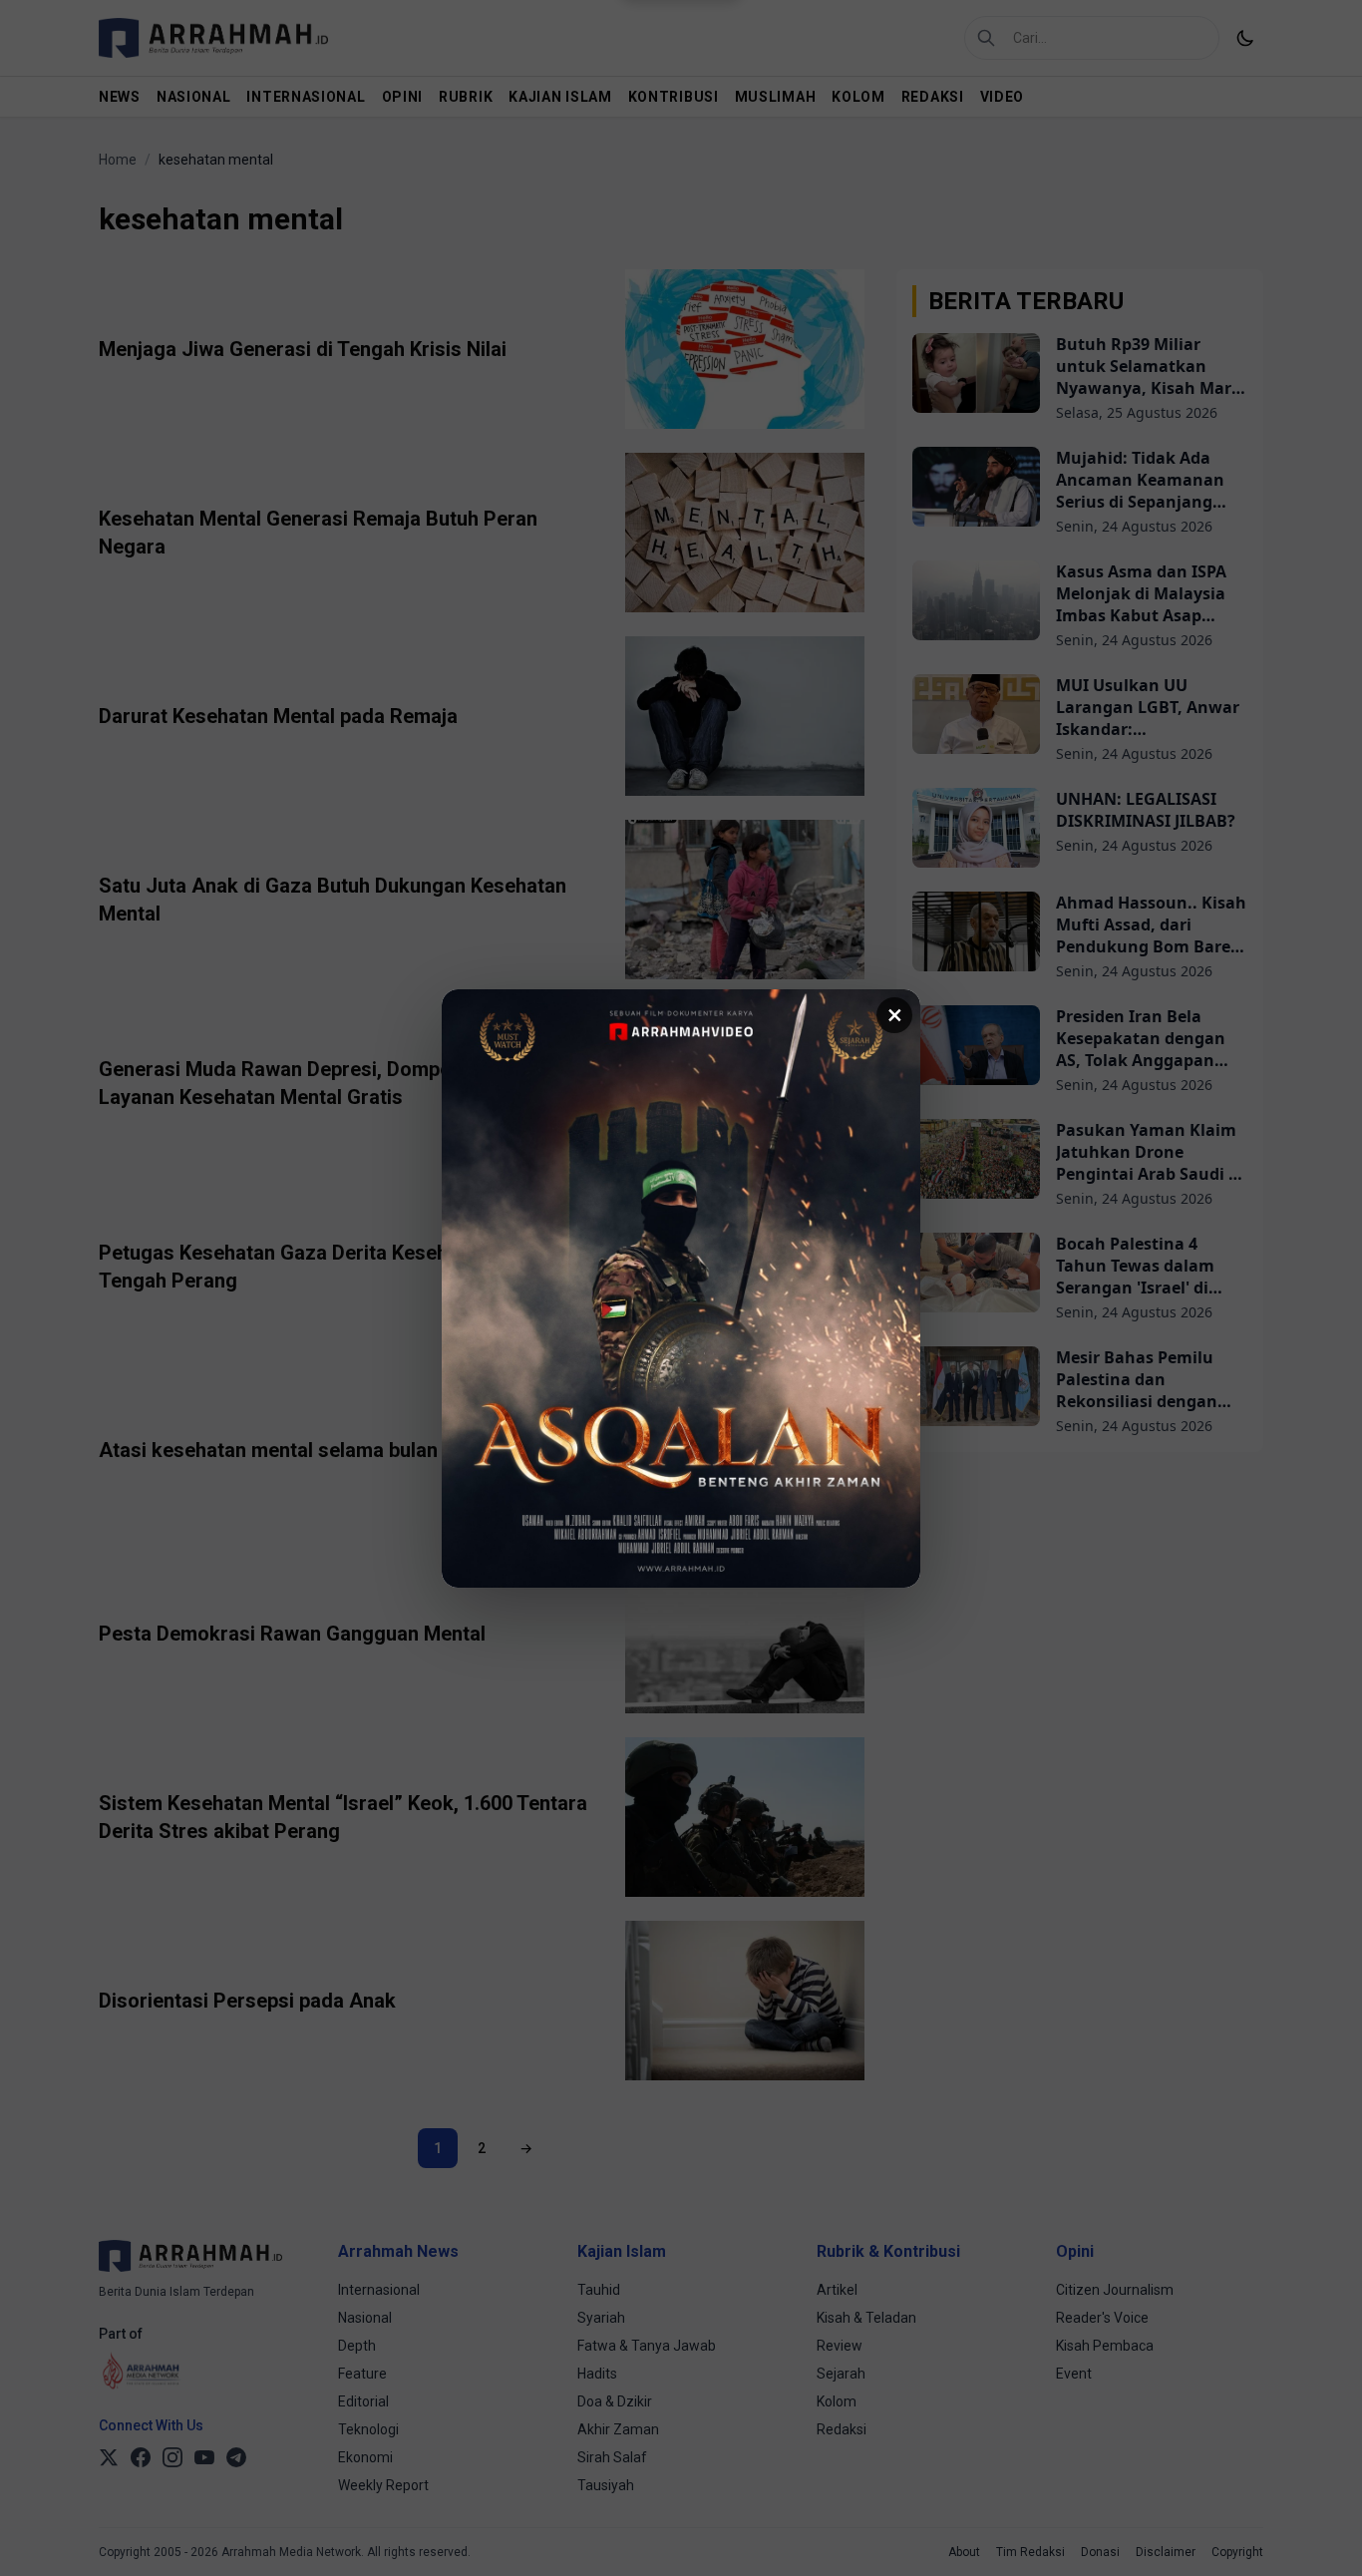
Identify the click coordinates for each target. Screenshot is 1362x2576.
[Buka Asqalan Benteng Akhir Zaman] (681, 1288)
